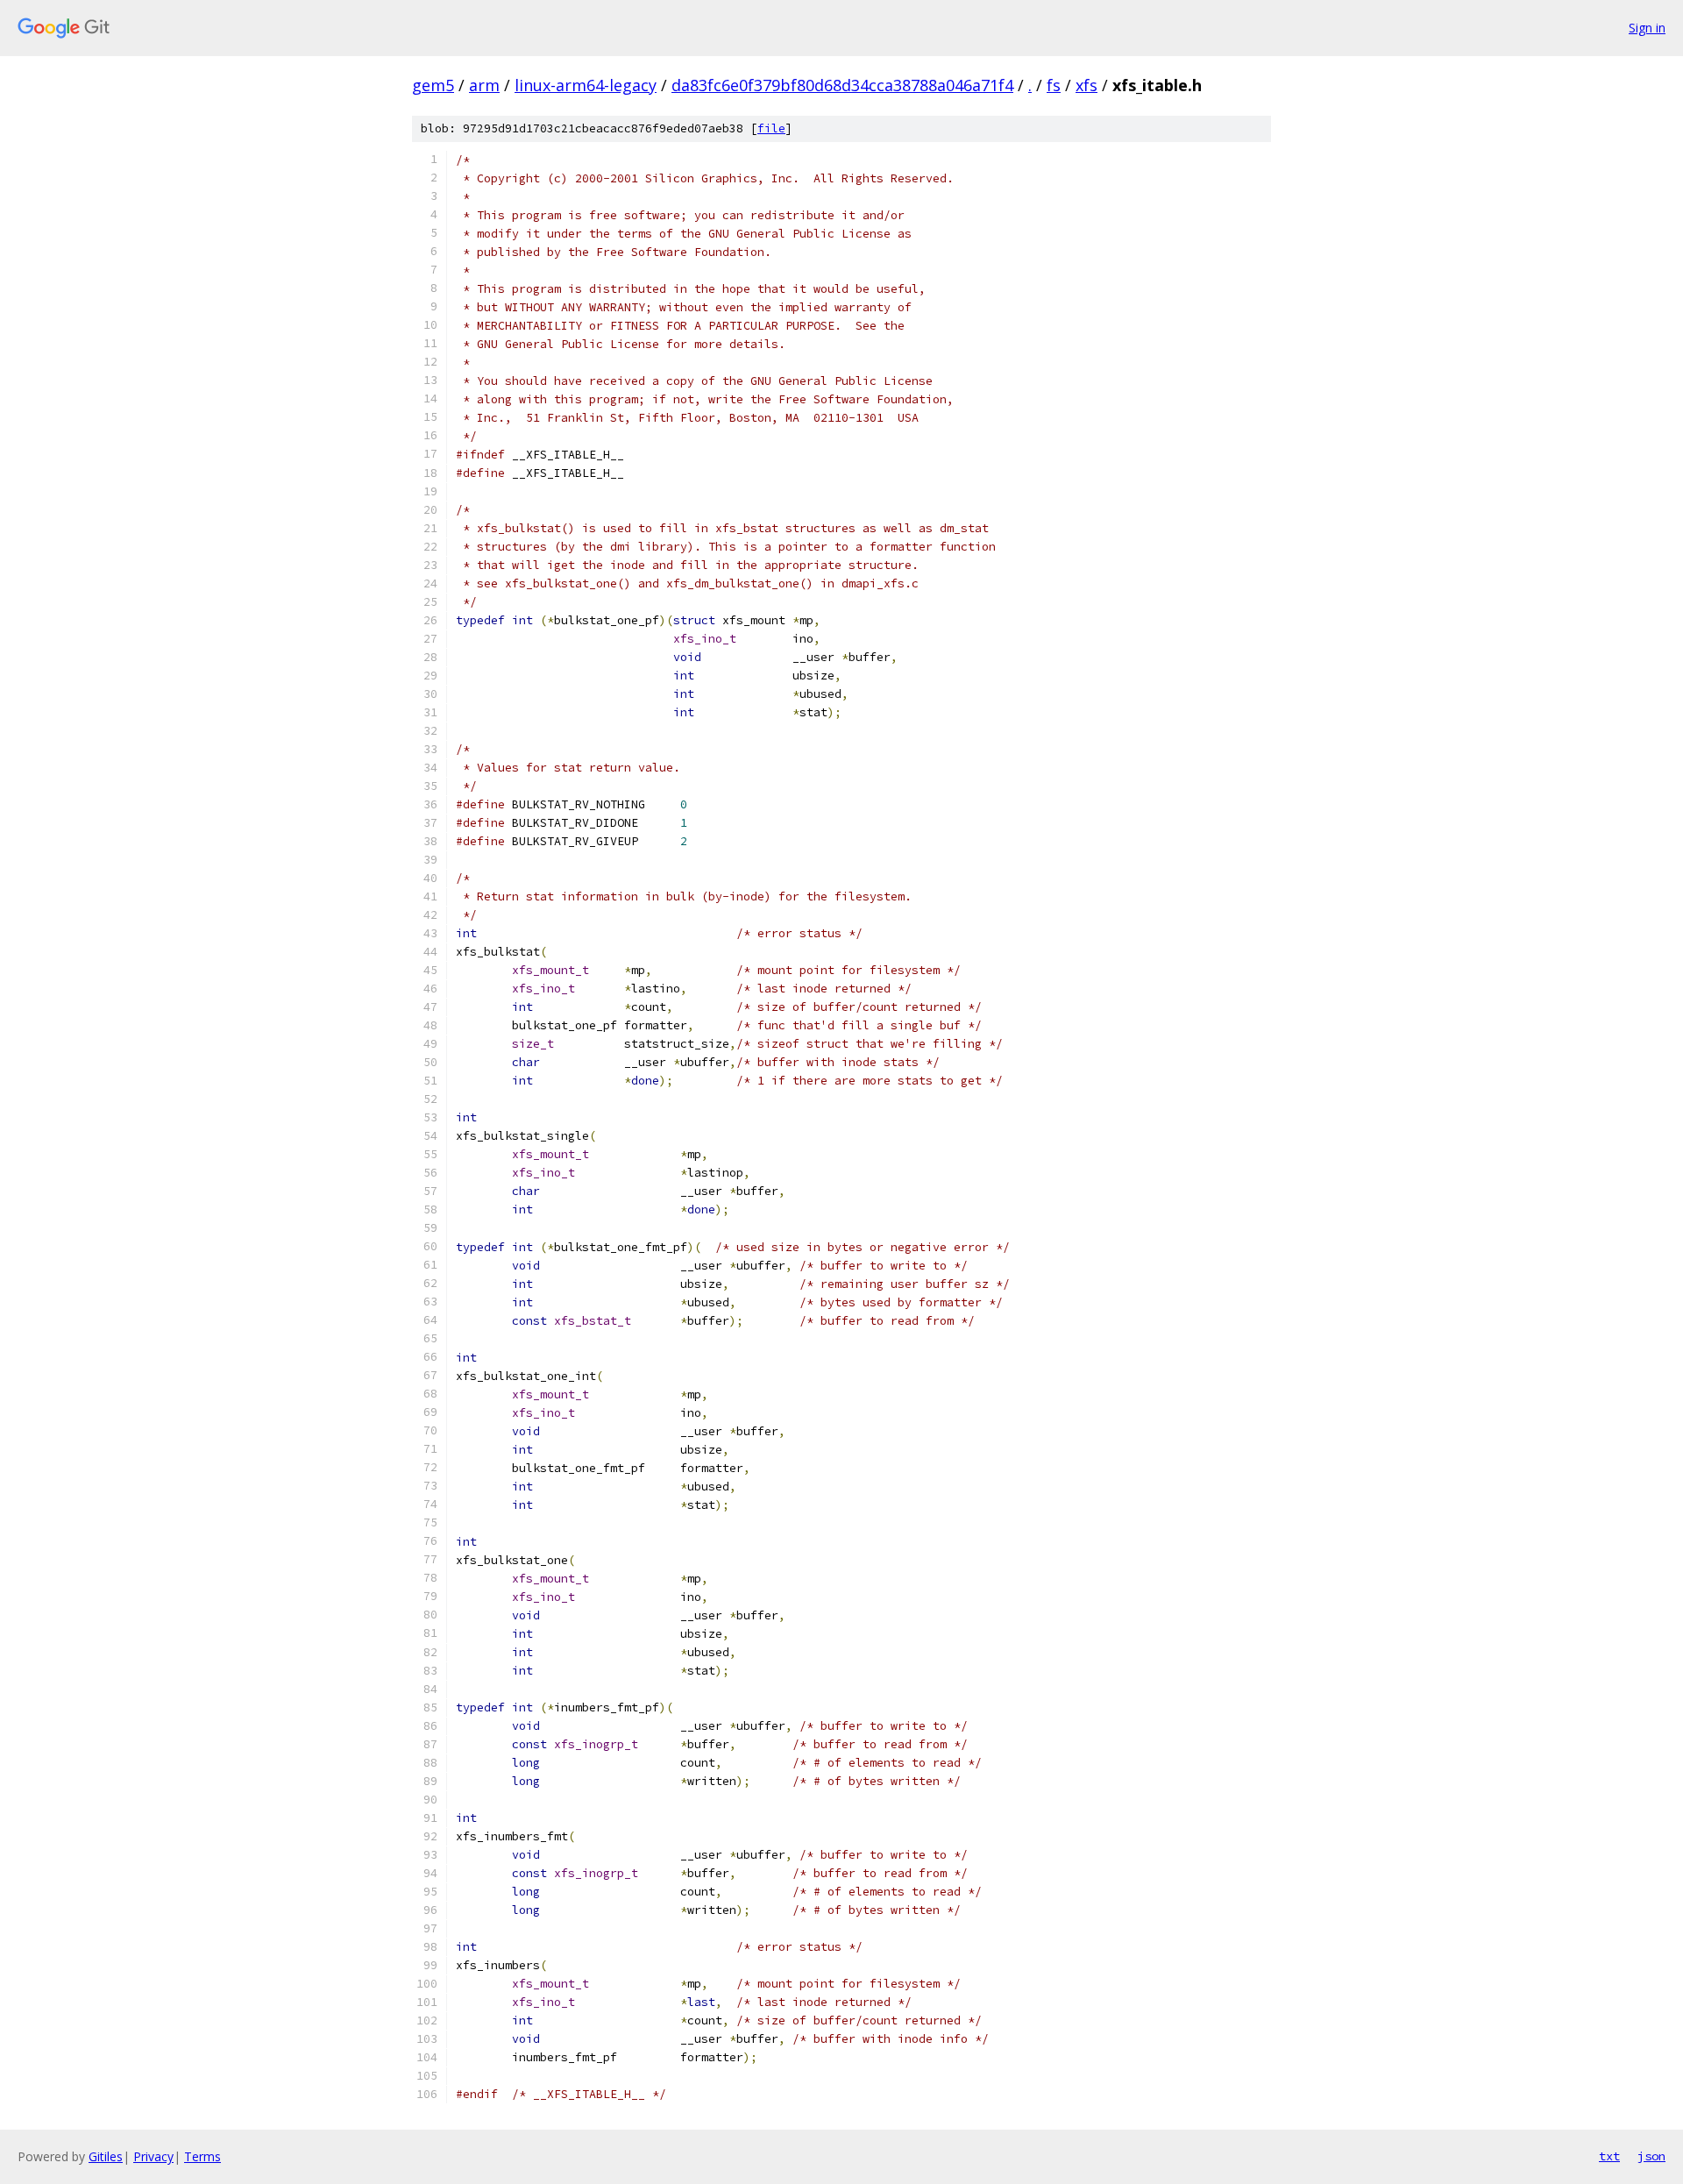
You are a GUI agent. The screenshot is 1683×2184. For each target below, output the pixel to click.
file (771, 128)
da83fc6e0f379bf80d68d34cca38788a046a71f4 (842, 85)
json (1651, 2156)
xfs (1086, 85)
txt (1609, 2156)
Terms (202, 2156)
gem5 (433, 85)
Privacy (153, 2156)
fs (1054, 85)
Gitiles (106, 2156)
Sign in (1647, 28)
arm (484, 85)
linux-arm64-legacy (586, 85)
